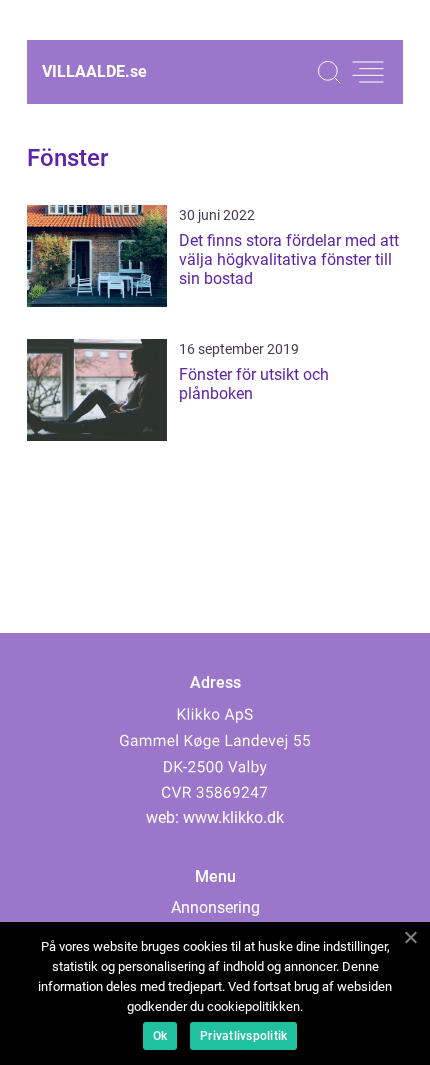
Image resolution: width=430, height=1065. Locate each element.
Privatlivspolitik (243, 1036)
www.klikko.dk (233, 817)
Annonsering (215, 907)
